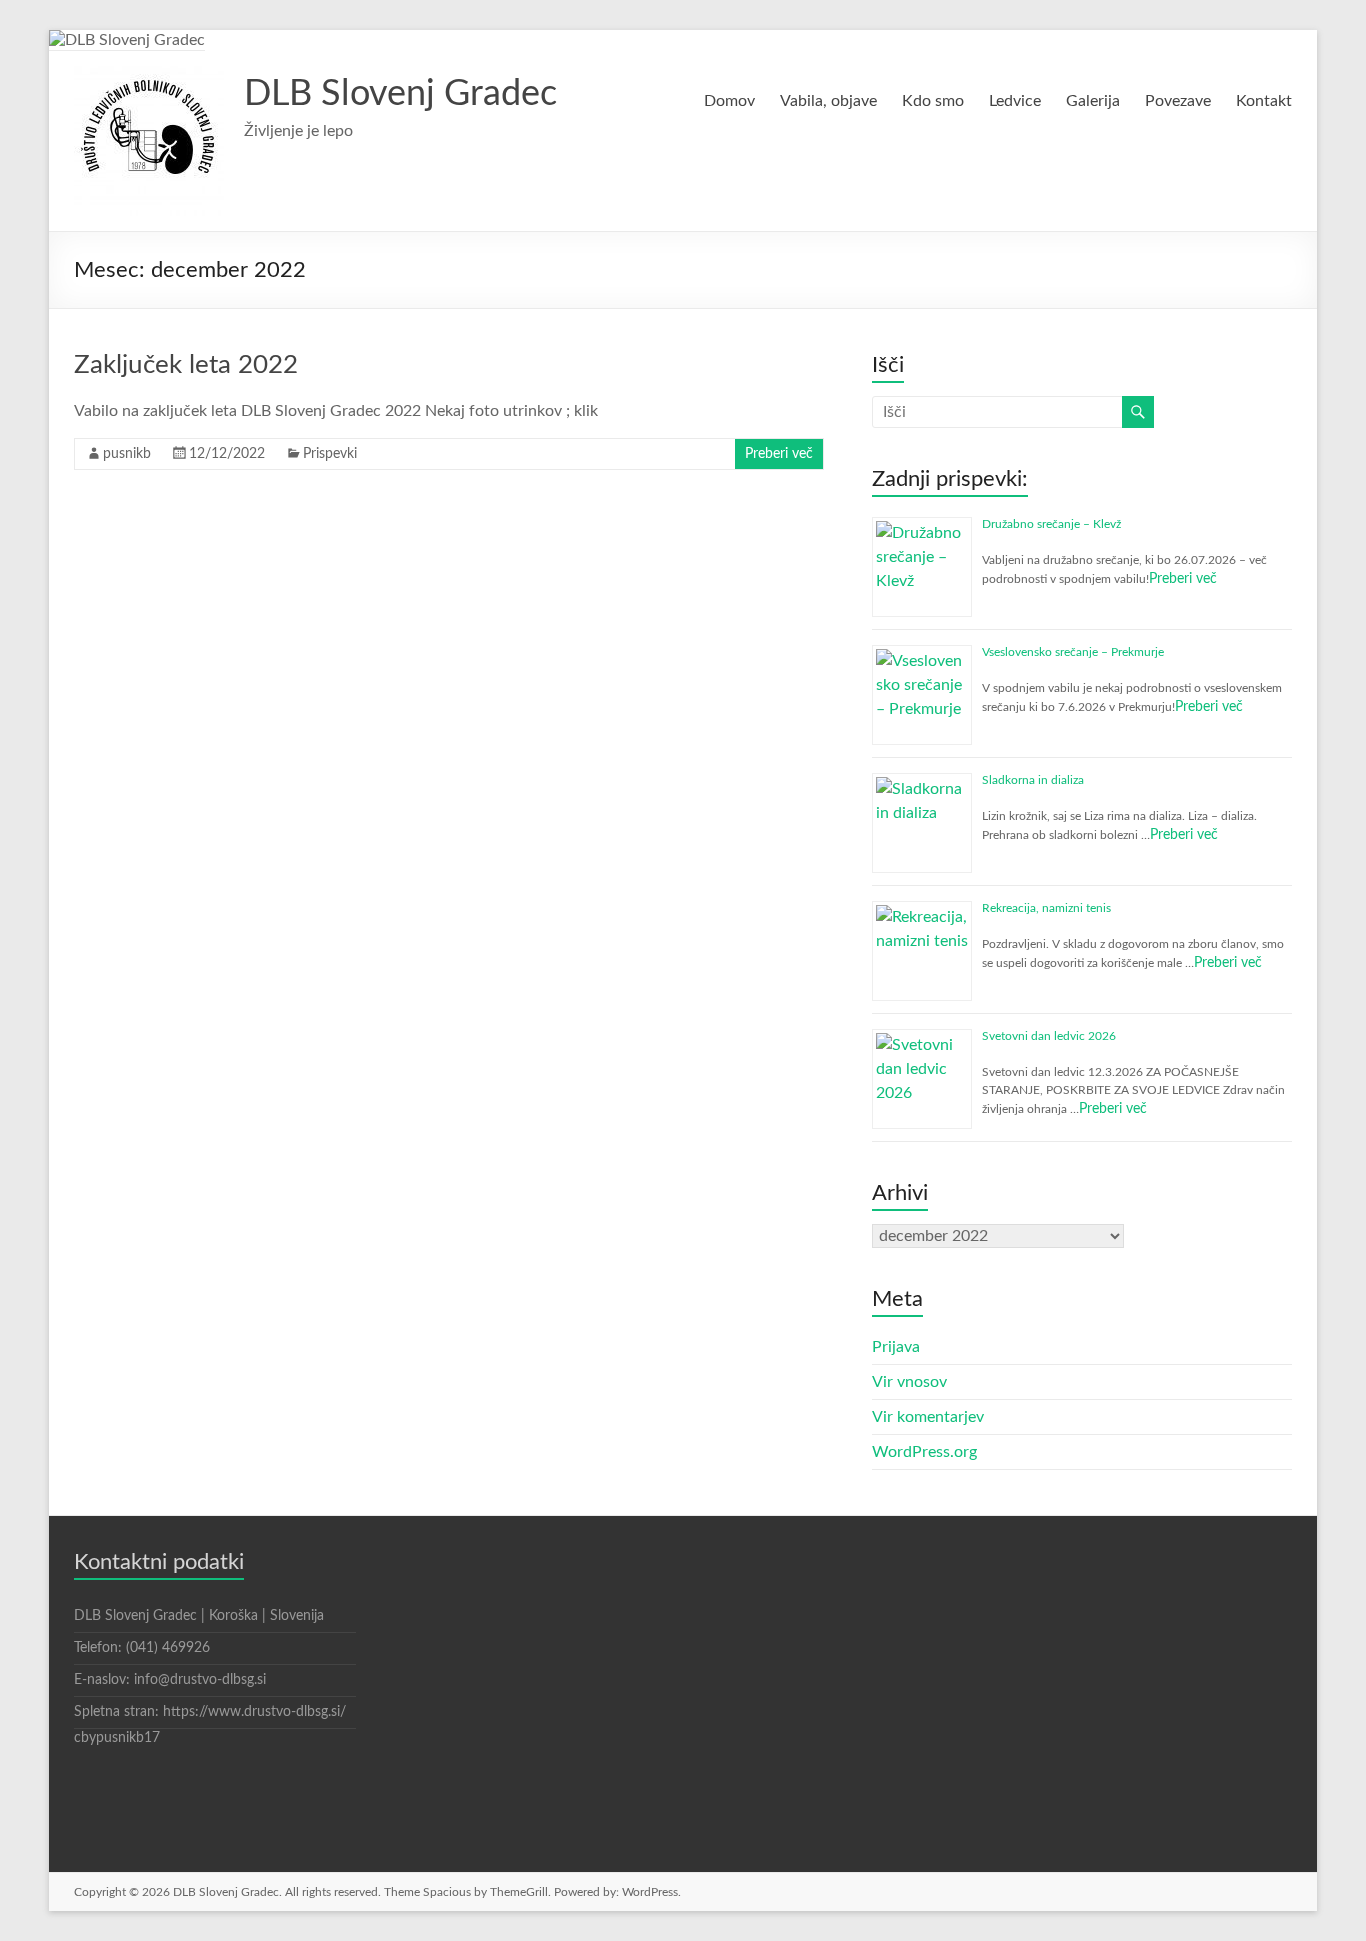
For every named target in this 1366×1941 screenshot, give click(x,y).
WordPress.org (924, 1452)
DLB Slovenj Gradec (400, 94)
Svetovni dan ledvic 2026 (1049, 1036)
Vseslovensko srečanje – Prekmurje (1073, 652)
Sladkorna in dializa (1033, 780)
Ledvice (1015, 101)
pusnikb (127, 454)
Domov (729, 101)
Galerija (1093, 101)
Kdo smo (933, 101)
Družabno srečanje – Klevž (1051, 524)
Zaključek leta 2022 (186, 365)
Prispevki (330, 454)
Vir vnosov (909, 1382)
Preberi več (779, 454)
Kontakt (1264, 101)
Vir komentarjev (928, 1417)
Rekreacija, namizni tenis (1046, 908)
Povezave (1178, 101)
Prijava (896, 1347)
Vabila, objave (828, 101)
